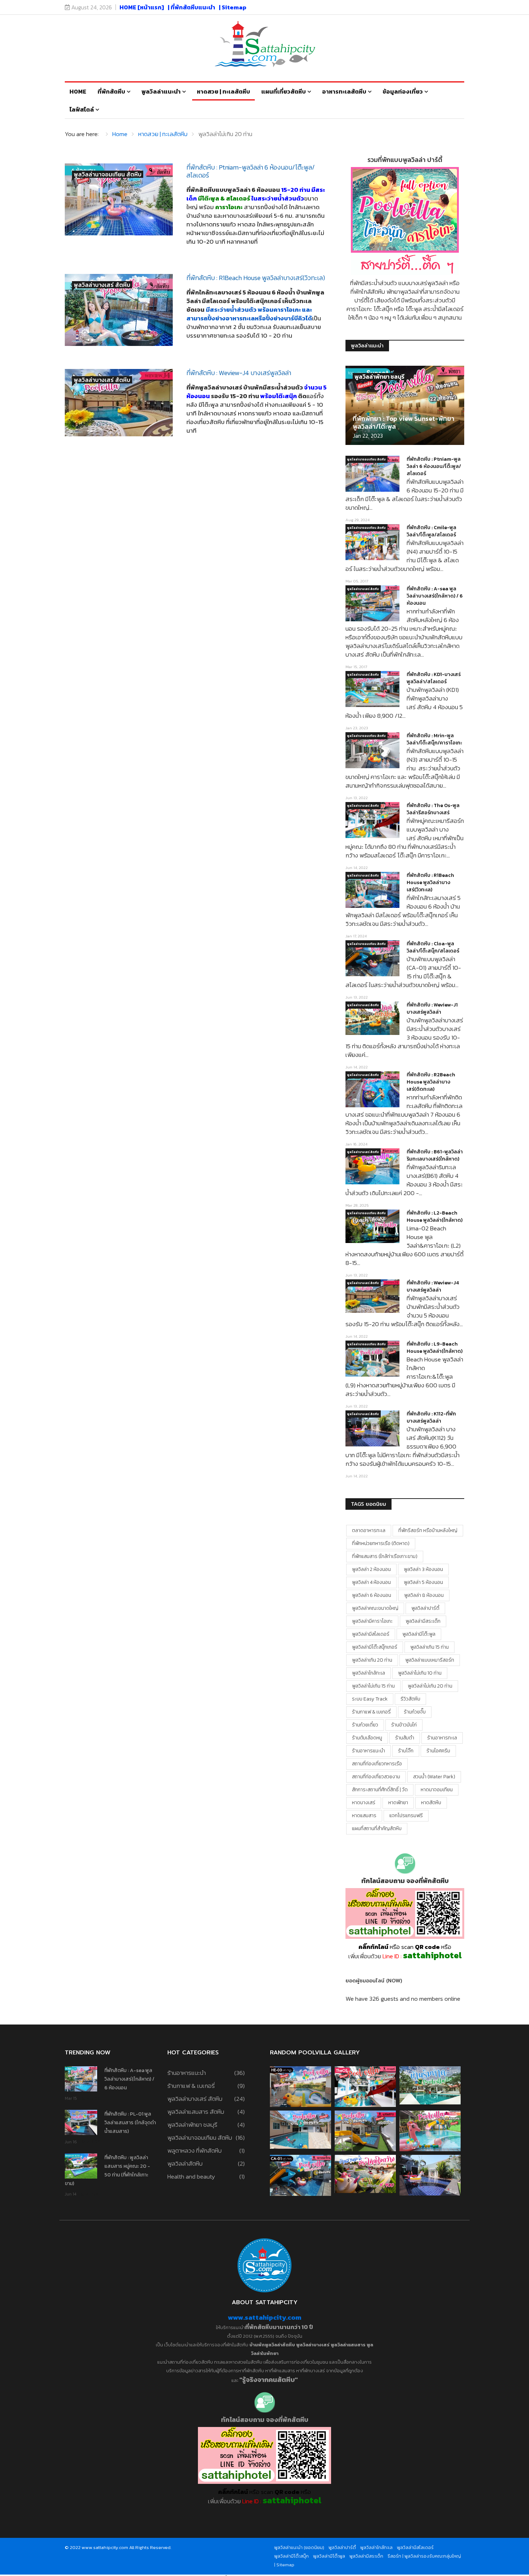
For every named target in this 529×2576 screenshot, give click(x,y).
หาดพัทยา (398, 1803)
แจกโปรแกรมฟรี (406, 1816)
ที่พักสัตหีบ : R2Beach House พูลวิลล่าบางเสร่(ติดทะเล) (431, 1082)
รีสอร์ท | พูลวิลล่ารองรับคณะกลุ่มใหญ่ (424, 2556)
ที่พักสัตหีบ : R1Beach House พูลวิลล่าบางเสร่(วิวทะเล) (256, 278)
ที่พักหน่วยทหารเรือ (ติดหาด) (381, 1543)
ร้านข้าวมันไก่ (404, 1725)
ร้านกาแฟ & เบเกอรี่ (371, 1712)
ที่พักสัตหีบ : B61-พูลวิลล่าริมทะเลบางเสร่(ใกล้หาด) (435, 1155)
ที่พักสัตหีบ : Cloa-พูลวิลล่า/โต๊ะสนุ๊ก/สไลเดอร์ (433, 947)
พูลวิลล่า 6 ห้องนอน (372, 1595)
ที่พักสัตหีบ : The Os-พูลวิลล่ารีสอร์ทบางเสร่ (433, 809)
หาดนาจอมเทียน (437, 1790)
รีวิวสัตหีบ (410, 1699)
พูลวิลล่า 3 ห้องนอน (423, 1569)
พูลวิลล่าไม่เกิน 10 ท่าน (420, 1673)
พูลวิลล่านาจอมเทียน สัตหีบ (108, 174)
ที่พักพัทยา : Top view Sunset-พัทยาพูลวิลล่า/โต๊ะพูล (404, 422)
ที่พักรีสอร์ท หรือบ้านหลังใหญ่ (428, 1530)
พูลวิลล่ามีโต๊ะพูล (419, 1634)
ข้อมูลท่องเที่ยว (403, 91)
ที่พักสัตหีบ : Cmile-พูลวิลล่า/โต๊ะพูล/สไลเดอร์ (431, 531)
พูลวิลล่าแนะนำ (161, 91)
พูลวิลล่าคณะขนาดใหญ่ (375, 1608)
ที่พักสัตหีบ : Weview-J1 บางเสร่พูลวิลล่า (432, 1008)
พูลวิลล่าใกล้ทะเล (369, 1673)
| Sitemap (233, 7)
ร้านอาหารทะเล (442, 1738)
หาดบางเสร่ (364, 1803)
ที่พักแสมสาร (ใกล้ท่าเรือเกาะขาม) (385, 1556)
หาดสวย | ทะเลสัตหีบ (223, 91)
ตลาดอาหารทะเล (369, 1530)
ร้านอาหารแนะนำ (369, 1751)
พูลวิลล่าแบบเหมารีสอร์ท (430, 1660)
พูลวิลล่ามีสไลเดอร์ (371, 1634)
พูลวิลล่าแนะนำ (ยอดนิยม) (299, 2547)
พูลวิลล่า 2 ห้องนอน (371, 1569)
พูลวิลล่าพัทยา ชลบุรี (379, 377)
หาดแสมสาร (364, 1816)
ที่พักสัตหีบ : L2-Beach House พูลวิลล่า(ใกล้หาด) (435, 1217)
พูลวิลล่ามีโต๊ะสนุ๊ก (291, 2556)
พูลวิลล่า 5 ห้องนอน (423, 1582)
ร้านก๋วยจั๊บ (415, 1712)
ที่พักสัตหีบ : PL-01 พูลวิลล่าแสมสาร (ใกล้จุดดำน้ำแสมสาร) (130, 2123)
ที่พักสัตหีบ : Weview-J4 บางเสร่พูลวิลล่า (239, 373)
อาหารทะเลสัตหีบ (344, 91)
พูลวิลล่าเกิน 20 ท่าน (372, 1660)
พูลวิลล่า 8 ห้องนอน (424, 1595)
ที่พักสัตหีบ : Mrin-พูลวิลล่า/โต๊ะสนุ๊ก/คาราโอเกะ (434, 739)
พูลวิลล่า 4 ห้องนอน (371, 1582)
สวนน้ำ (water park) (434, 1777)
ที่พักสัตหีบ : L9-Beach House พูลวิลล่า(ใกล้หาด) (435, 1348)
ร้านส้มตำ (405, 1738)
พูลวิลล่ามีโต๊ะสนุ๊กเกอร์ (375, 1647)
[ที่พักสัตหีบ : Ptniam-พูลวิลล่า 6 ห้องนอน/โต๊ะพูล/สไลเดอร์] (119, 199)
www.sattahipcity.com (264, 2317)
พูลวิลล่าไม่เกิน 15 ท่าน (373, 1686)
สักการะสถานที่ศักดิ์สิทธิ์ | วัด (380, 1790)
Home (78, 91)
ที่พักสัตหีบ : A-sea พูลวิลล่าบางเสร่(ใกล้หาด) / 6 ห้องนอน (435, 596)
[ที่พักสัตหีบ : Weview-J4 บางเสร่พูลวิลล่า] (119, 403)
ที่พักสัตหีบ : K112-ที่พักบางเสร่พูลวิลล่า (431, 1417)
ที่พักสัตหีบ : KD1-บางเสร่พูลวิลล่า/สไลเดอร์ (434, 678)
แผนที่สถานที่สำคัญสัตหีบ (377, 1829)
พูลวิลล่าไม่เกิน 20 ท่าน (430, 1686)
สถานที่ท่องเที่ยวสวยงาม (376, 1777)
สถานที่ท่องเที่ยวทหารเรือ (377, 1764)
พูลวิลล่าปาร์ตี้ (425, 1608)
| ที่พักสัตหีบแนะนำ (191, 7)
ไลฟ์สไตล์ (82, 109)
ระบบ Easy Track (370, 1699)
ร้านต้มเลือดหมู (367, 1738)
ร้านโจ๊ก (406, 1751)
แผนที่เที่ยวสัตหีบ (284, 91)
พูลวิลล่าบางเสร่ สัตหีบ (102, 285)
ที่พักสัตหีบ (111, 91)
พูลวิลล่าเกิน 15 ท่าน (429, 1647)
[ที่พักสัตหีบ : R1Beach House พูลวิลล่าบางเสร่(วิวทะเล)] (119, 310)
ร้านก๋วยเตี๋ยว (365, 1725)
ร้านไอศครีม (438, 1751)
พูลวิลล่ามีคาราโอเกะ (372, 1621)
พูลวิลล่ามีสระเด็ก (423, 1621)
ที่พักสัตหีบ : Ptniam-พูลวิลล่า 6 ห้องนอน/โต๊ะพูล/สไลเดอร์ (251, 171)
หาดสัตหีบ (431, 1803)
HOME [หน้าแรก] (142, 7)
